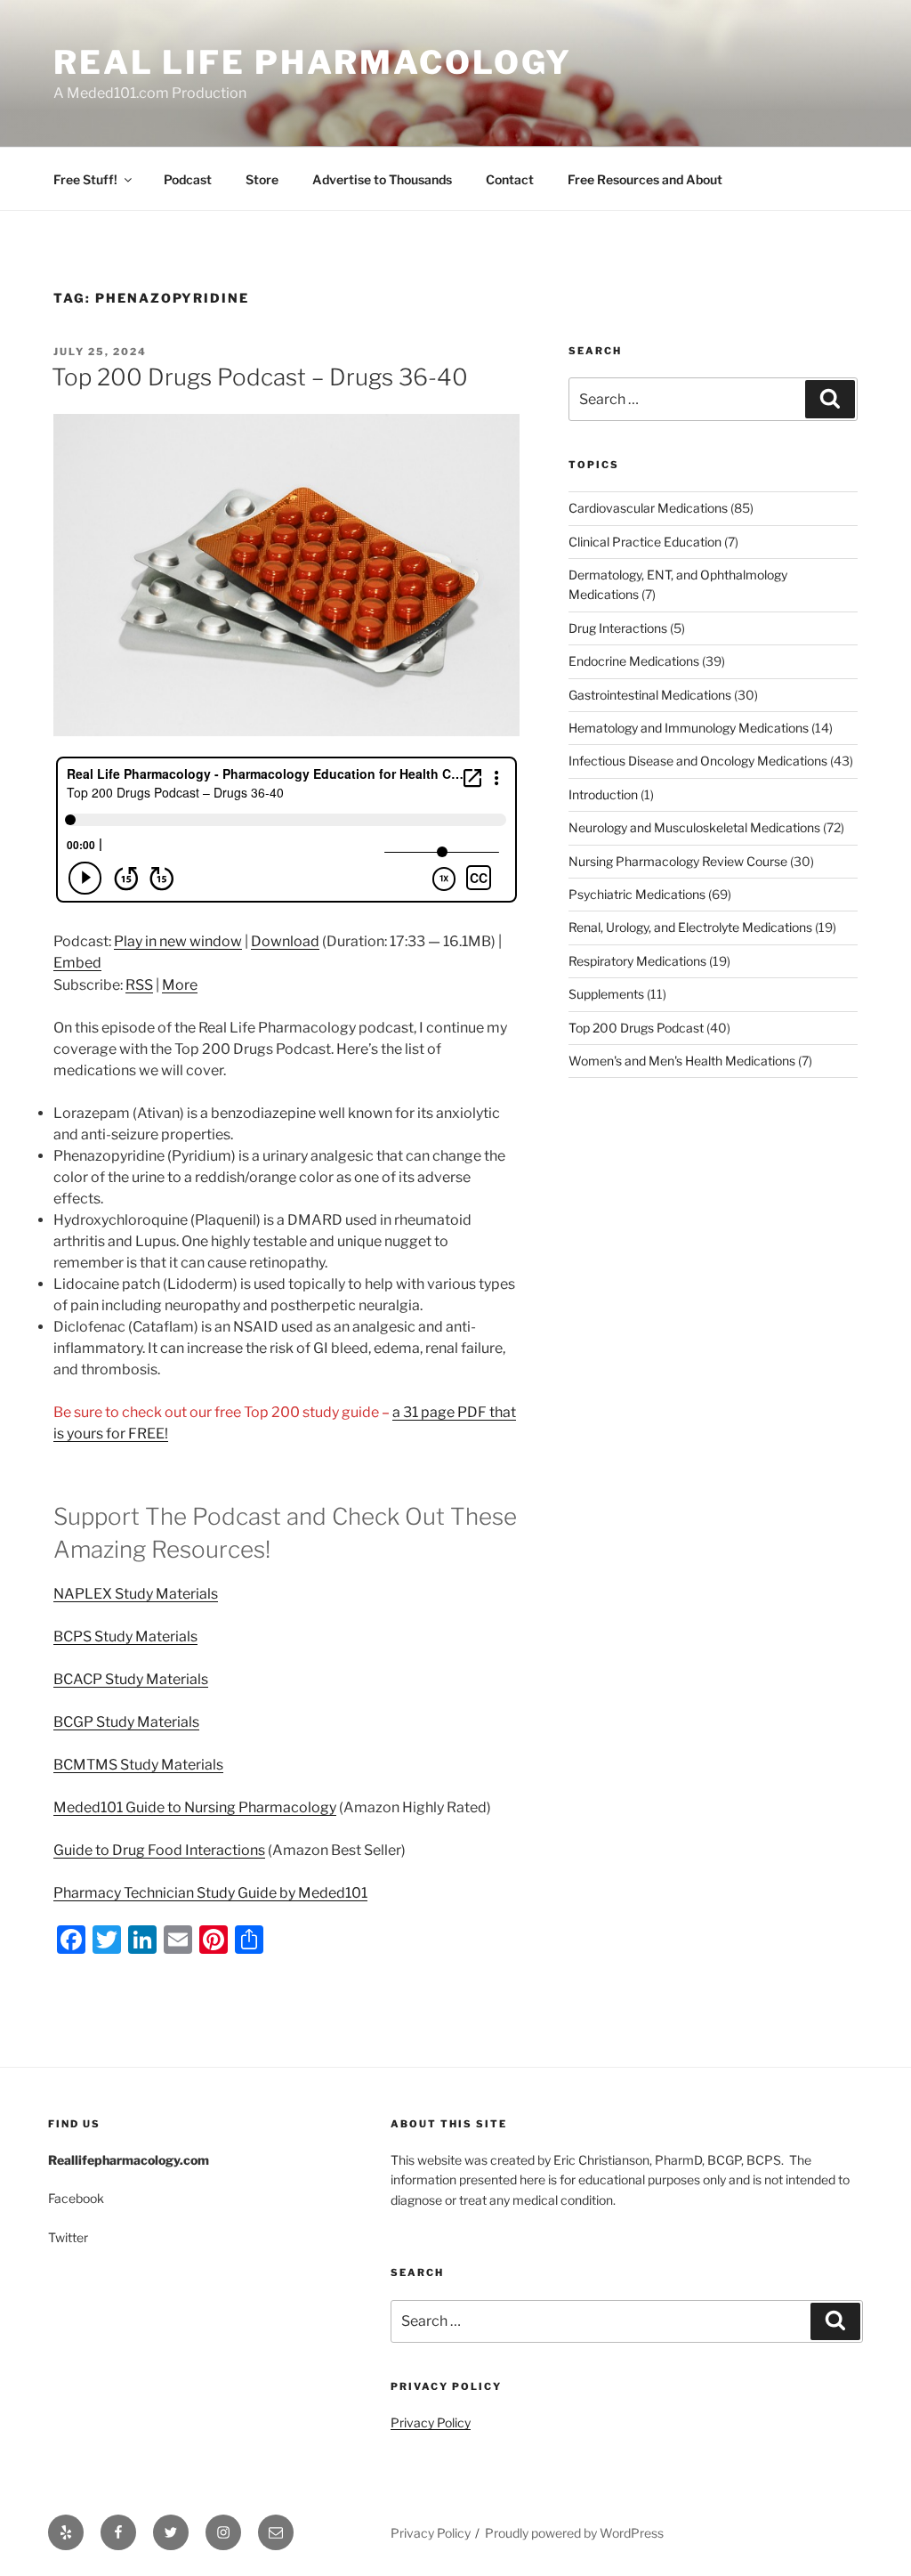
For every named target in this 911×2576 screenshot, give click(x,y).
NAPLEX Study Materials (136, 1594)
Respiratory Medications (637, 961)
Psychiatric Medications (637, 894)
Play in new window (178, 941)
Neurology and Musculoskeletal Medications (694, 827)
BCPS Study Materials (125, 1636)
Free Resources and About (645, 179)
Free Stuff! (85, 179)
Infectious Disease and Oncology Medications (698, 761)
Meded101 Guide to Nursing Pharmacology (195, 1807)
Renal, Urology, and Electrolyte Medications (690, 927)
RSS (139, 985)
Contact (510, 179)
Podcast (188, 179)
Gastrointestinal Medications (650, 695)
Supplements (606, 994)
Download (285, 941)
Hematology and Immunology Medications (689, 728)
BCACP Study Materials (131, 1679)
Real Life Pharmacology (313, 62)
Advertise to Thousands (382, 179)
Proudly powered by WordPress (574, 2533)
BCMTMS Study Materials (138, 1765)
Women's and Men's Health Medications (682, 1061)
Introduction (603, 794)
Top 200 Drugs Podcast (636, 1028)
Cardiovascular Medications (648, 508)
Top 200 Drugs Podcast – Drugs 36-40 (260, 377)
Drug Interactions (618, 628)
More (180, 985)
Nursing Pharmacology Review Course (678, 861)
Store (262, 179)
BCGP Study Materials (126, 1722)
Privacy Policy (431, 2422)
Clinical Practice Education (645, 542)
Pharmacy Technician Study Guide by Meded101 (210, 1893)
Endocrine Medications (634, 661)
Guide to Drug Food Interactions (159, 1850)
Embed (77, 963)
